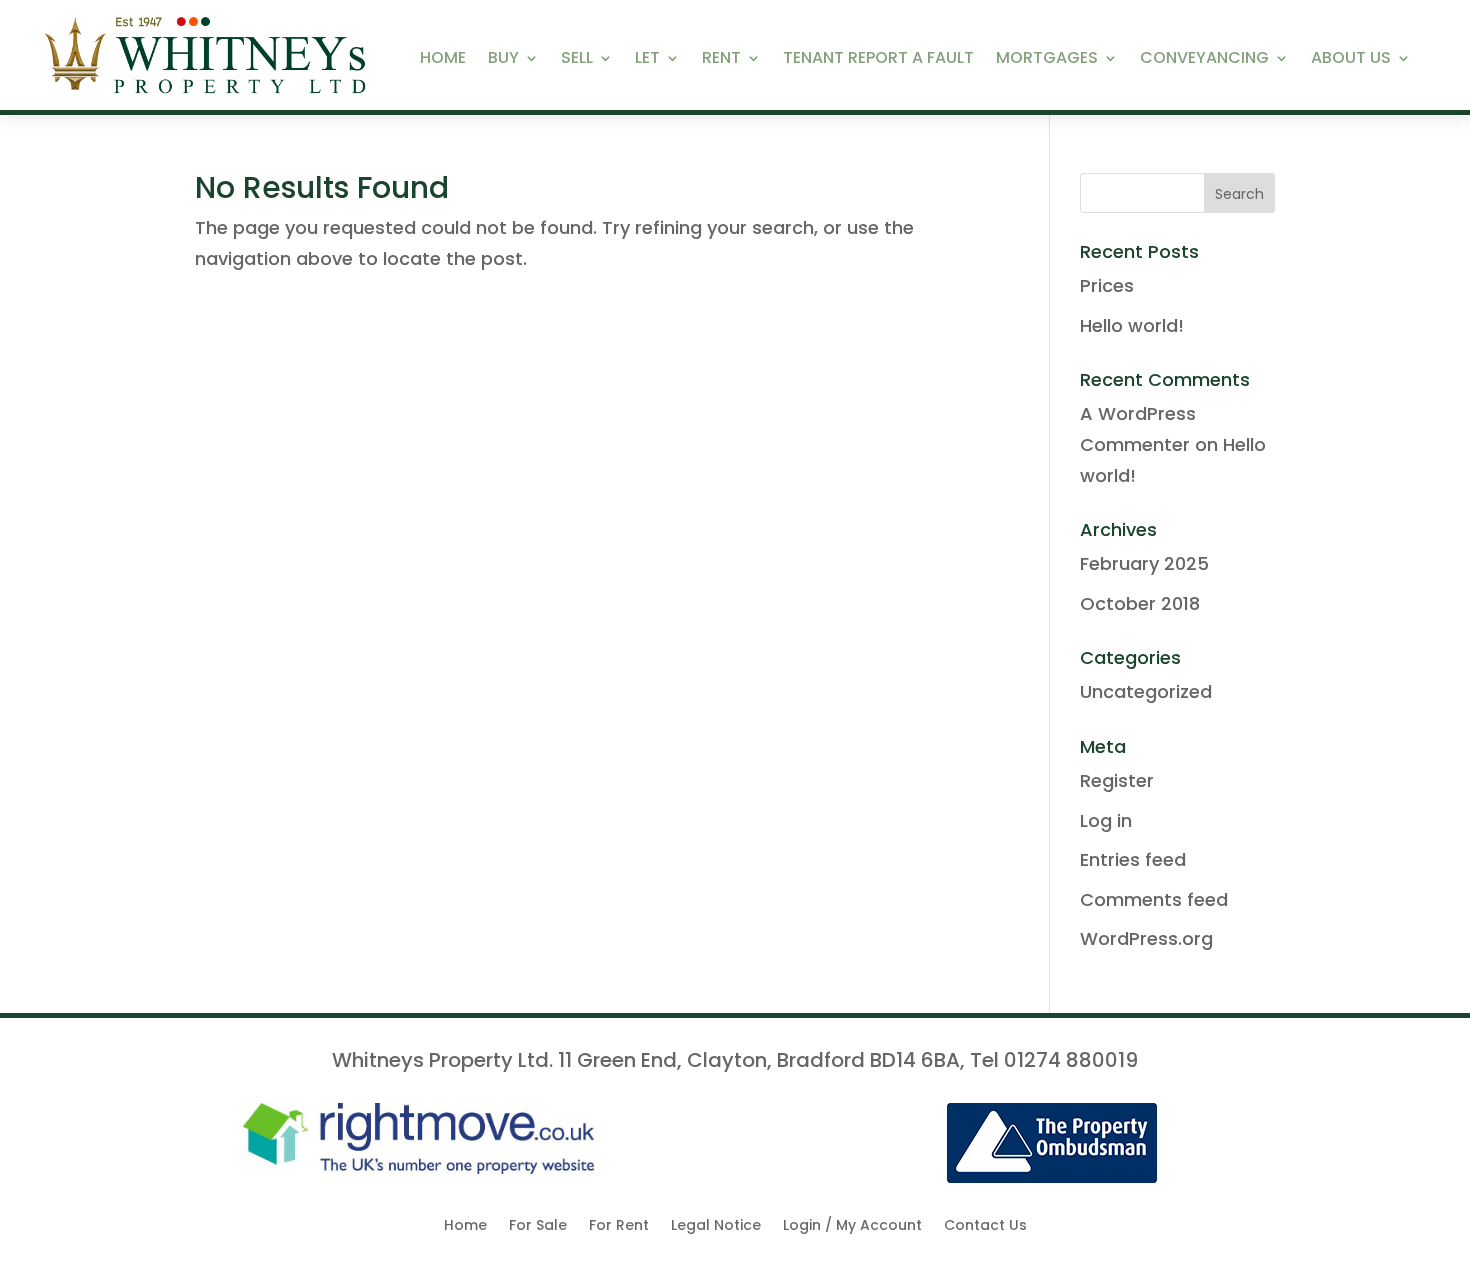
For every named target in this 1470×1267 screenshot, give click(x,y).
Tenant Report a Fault (878, 60)
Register (1117, 780)
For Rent (619, 1226)
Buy (503, 60)
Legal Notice (716, 1226)
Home (443, 60)
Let (647, 60)
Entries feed (1133, 859)
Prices (1107, 285)
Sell (577, 60)
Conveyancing (1204, 60)
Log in (1106, 820)
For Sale (538, 1226)
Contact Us (985, 1226)
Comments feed (1154, 899)
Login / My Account (852, 1226)
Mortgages (1047, 60)
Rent (721, 60)
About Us (1351, 60)
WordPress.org (1146, 938)
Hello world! (1132, 325)
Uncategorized (1146, 691)
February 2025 (1144, 563)
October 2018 (1140, 603)
